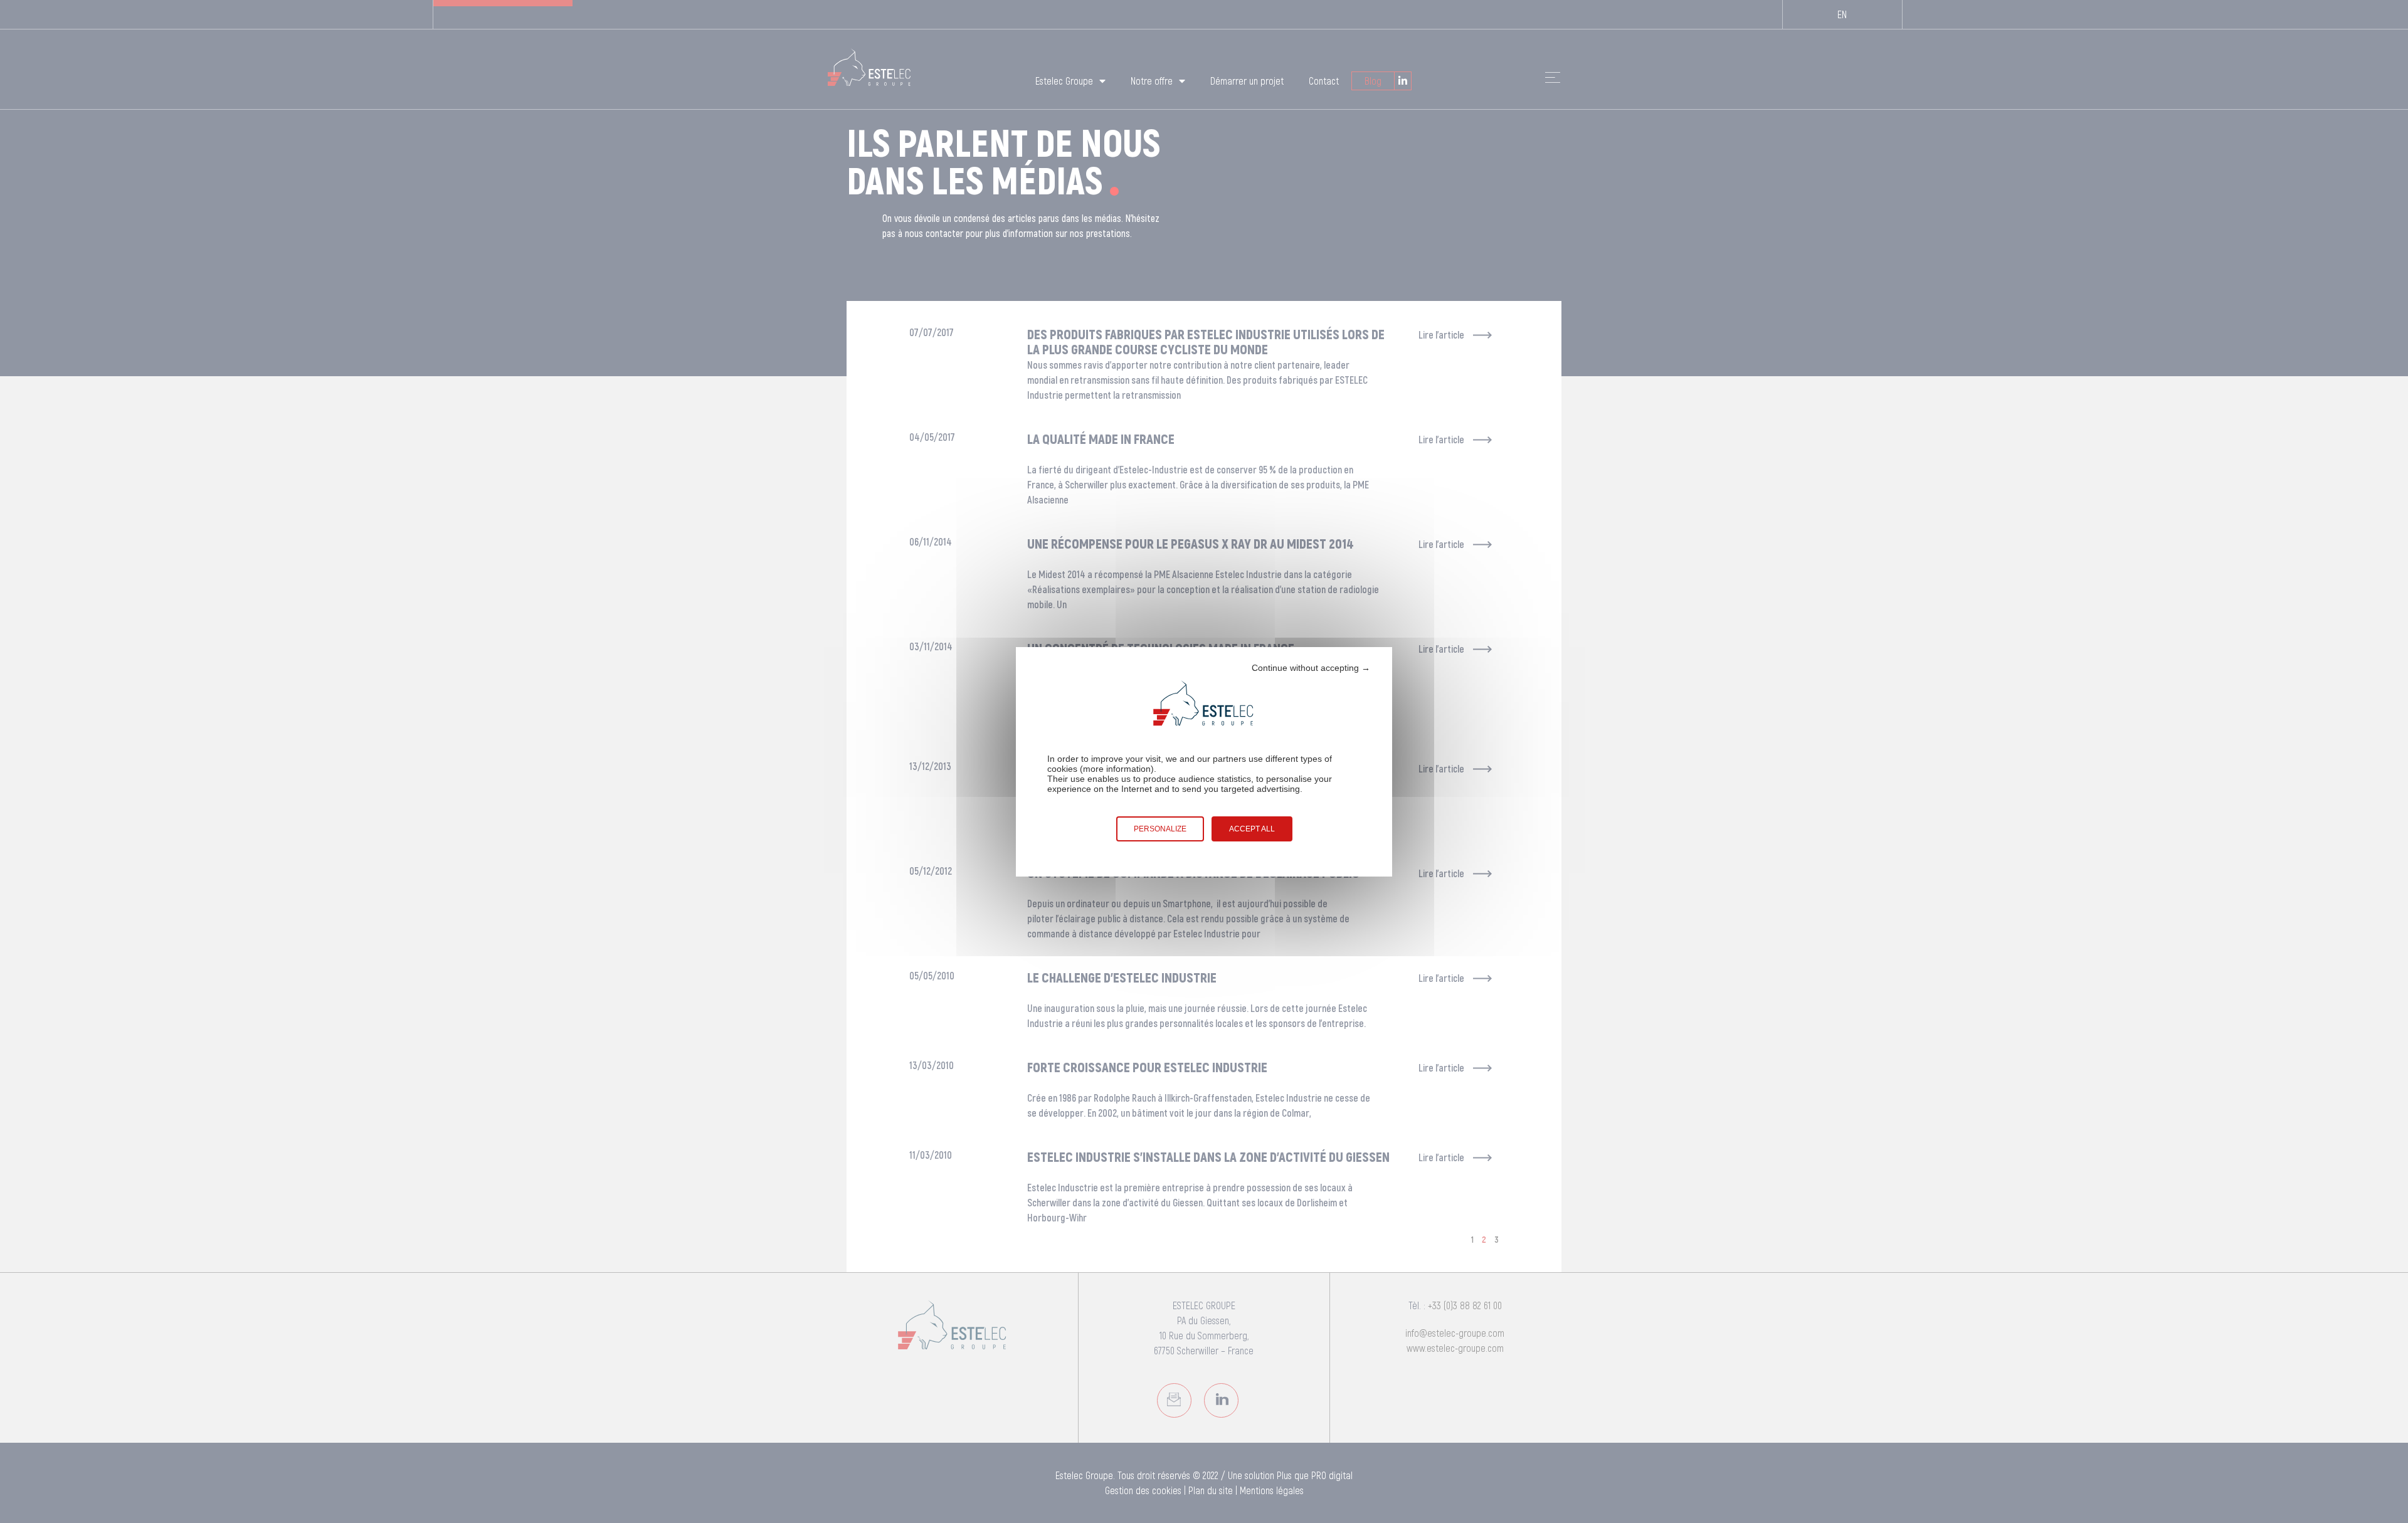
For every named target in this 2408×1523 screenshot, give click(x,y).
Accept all (1252, 829)
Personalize (1160, 829)
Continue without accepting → (1311, 668)
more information (1117, 769)
